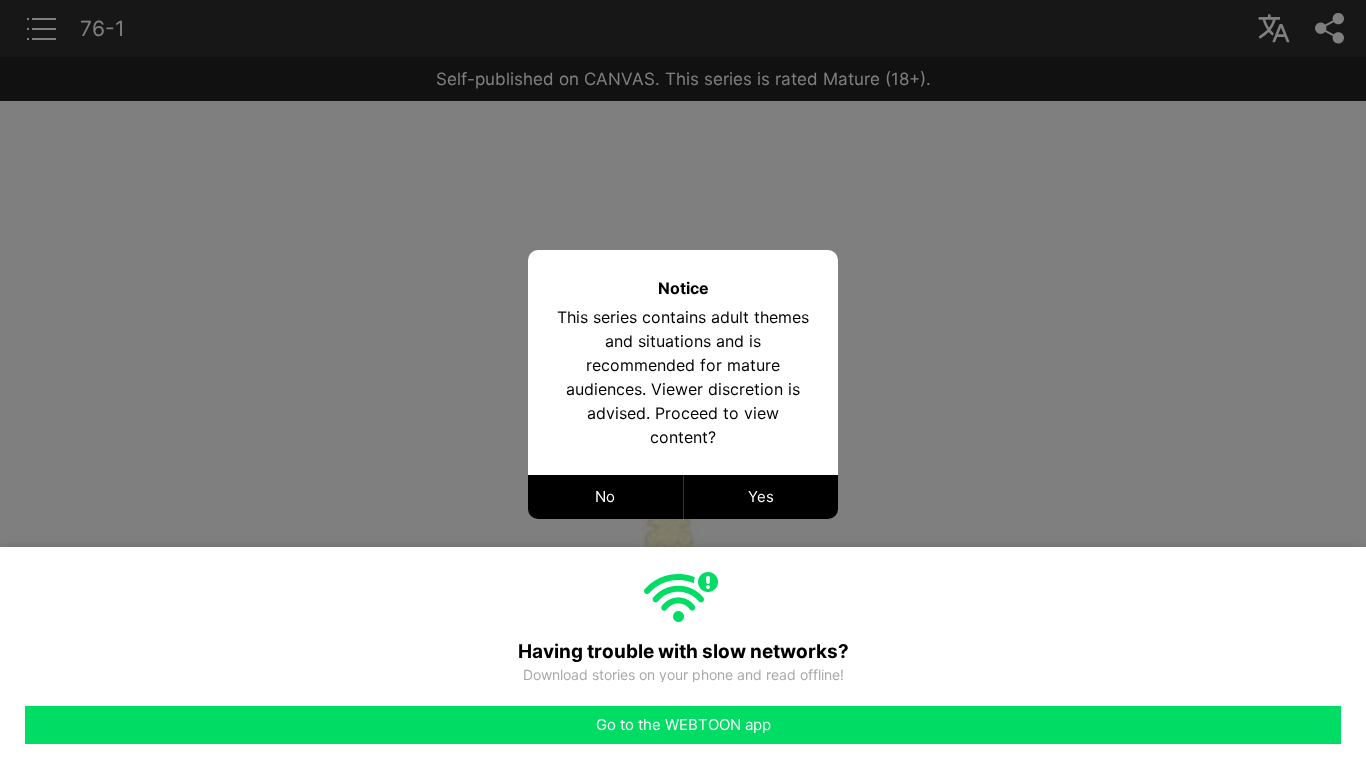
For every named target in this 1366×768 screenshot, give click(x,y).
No (605, 496)
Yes (761, 496)
